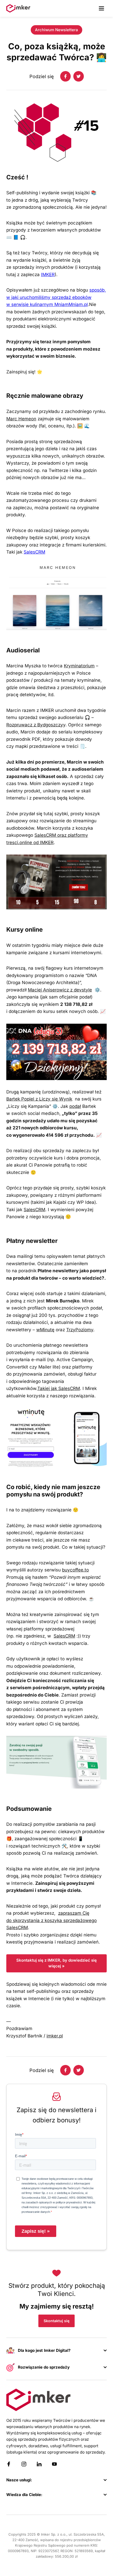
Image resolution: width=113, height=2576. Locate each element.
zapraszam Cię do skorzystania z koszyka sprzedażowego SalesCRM (52, 1920)
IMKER (48, 275)
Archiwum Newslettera (56, 30)
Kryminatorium (79, 666)
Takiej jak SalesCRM (59, 1388)
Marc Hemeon (21, 419)
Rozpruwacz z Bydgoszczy (35, 725)
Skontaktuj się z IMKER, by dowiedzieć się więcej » (56, 1963)
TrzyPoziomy (80, 1330)
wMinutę (45, 1330)
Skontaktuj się (56, 2321)
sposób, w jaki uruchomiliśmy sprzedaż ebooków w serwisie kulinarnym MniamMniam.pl (56, 297)
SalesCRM (34, 552)
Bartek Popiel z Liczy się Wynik (39, 1099)
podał (75, 1106)
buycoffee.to (75, 1570)
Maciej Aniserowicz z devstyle (60, 990)
